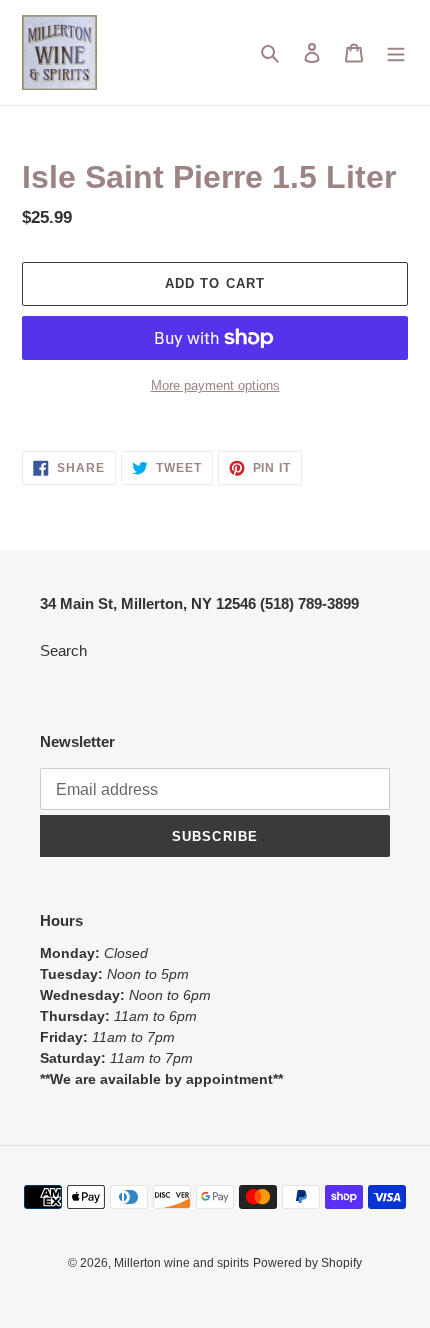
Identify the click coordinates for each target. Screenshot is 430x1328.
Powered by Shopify (307, 1263)
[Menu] (396, 52)
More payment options (215, 385)
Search (63, 650)
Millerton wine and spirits (181, 1263)
